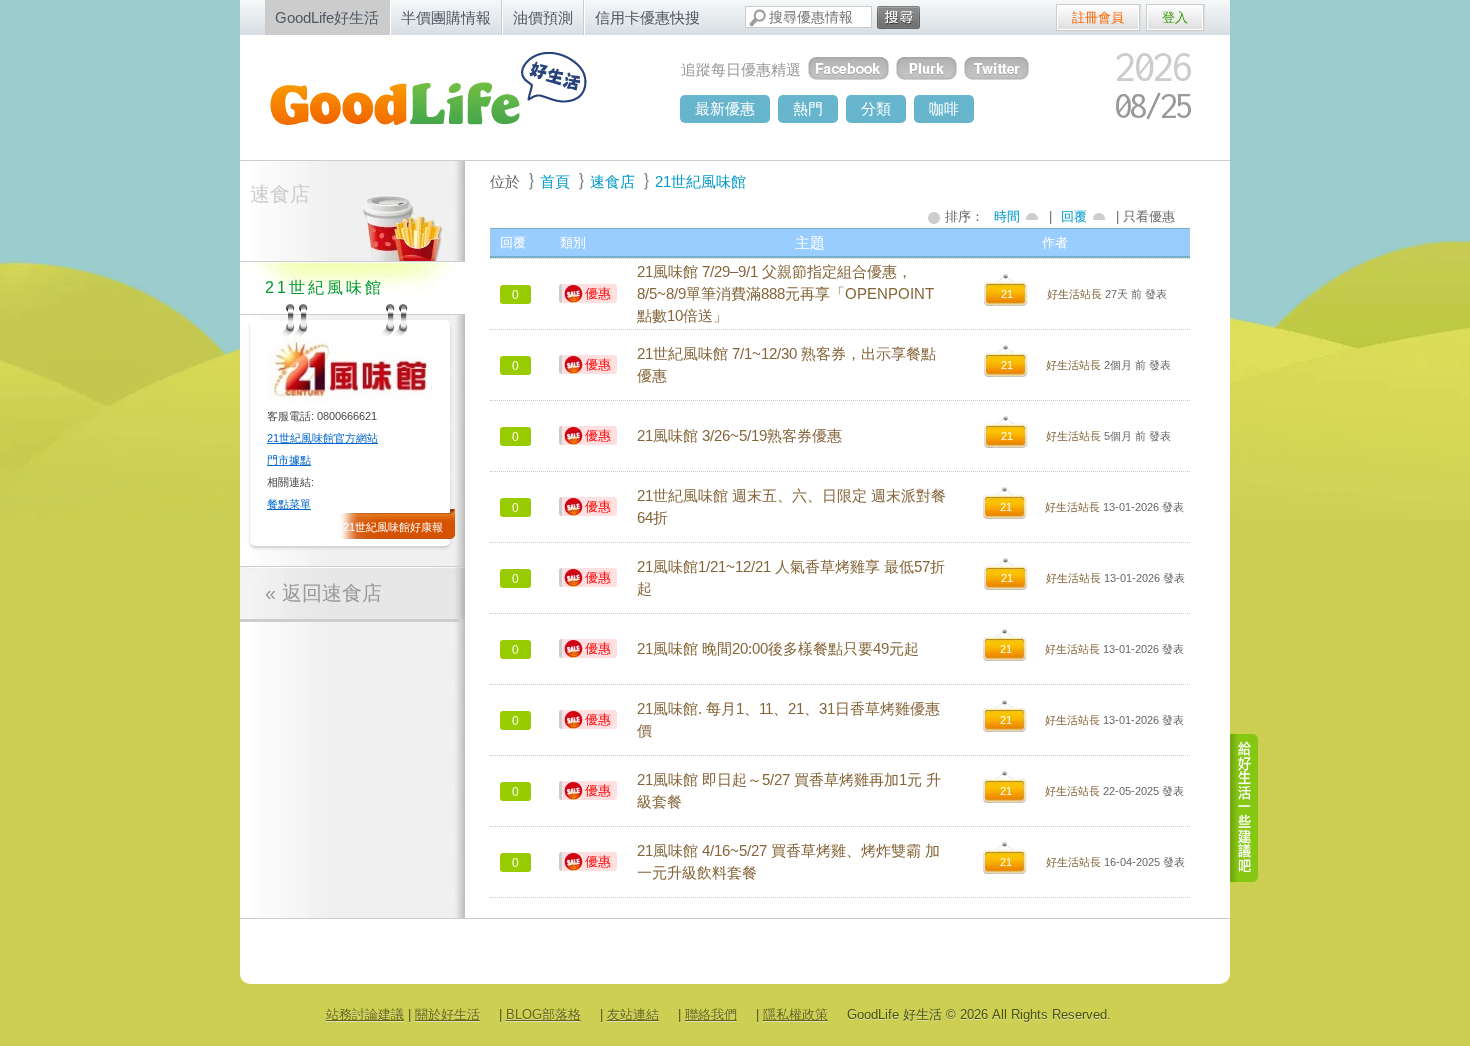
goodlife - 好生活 (450, 96)
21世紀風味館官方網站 (322, 438)
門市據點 (289, 460)
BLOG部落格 (543, 1014)
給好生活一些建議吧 (1245, 808)
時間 (1007, 216)
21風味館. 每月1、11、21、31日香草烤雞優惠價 (788, 720)
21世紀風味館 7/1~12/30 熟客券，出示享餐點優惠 (786, 365)
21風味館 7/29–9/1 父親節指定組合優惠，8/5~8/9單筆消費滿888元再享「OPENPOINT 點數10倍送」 (785, 294)
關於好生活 (447, 1014)
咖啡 (944, 108)
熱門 (808, 108)
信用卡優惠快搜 (647, 17)
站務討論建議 (365, 1014)
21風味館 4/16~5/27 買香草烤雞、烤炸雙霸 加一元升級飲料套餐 (788, 862)
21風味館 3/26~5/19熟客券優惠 (739, 436)
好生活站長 (1074, 294)
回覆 (1074, 216)
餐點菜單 (289, 504)
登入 (1175, 17)
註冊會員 (1098, 17)
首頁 (555, 181)
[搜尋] (898, 17)
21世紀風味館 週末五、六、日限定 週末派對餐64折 (791, 507)
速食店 (280, 194)
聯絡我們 (711, 1014)
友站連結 (633, 1014)
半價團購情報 (446, 17)
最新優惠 (725, 108)
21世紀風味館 (700, 181)
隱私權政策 (795, 1014)
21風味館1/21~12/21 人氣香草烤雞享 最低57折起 (791, 578)
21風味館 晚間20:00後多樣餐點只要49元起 (778, 649)
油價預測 (543, 17)
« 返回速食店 (323, 593)
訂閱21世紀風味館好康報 (382, 527)
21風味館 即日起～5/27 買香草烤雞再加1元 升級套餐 (789, 791)
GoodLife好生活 (327, 17)
